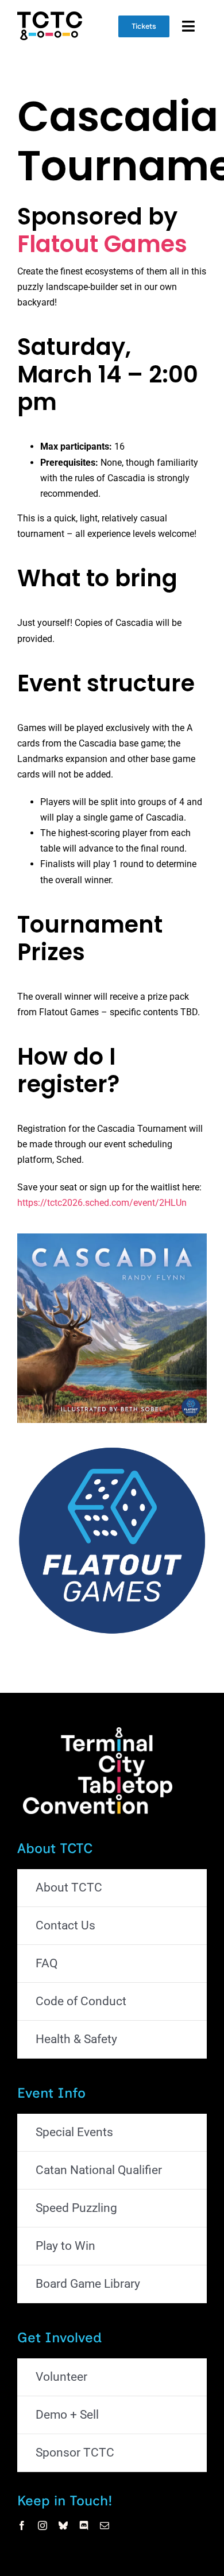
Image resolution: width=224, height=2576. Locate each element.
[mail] (105, 2525)
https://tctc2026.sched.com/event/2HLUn (102, 1203)
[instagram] (43, 2525)
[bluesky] (63, 2525)
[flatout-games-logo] (112, 1450)
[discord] (84, 2525)
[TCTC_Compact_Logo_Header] (50, 16)
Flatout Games (102, 244)
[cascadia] (112, 1238)
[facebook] (22, 2525)
